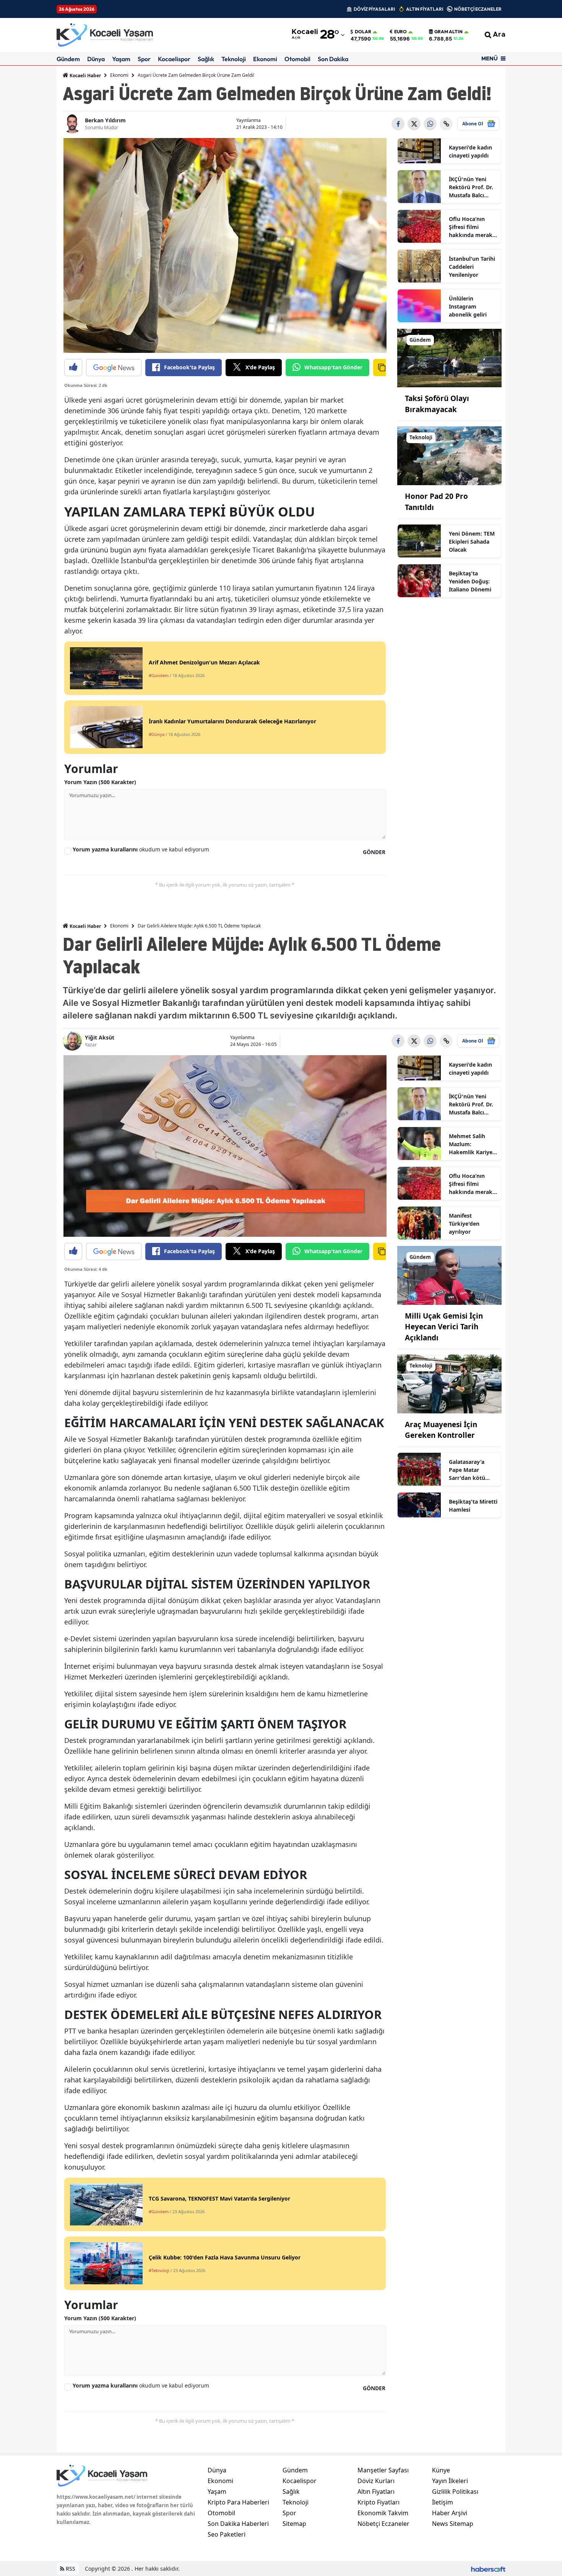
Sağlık (206, 59)
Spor (144, 59)
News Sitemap (453, 2524)
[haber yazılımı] (488, 2569)
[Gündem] (450, 357)
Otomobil (297, 59)
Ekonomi (265, 59)
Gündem (68, 59)
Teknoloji (234, 59)
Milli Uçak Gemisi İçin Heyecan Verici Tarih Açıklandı (444, 1327)
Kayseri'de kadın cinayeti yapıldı (470, 151)
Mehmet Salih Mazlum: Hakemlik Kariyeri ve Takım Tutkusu (473, 1144)
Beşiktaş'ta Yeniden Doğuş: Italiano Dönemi (470, 581)
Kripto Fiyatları (378, 2502)
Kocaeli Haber (85, 76)
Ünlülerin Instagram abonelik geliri (468, 306)
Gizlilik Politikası (455, 2492)
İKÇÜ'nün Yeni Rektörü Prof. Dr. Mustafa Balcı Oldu (471, 187)
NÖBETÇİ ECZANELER (478, 9)
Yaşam (121, 59)
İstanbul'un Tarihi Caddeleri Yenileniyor (472, 267)
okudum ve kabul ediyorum (141, 849)
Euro (400, 32)
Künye (441, 2470)
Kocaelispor (174, 59)
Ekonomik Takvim (383, 2513)
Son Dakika (333, 59)
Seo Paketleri (227, 2534)
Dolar (363, 32)
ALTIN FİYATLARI (425, 9)
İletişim (443, 2502)
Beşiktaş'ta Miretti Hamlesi (473, 1506)
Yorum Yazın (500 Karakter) (100, 782)
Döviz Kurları (376, 2481)
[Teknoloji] (450, 455)
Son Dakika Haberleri (238, 2524)
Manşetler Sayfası (383, 2470)
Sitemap (294, 2524)
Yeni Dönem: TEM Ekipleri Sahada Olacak (472, 542)
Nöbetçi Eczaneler (383, 2524)
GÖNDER (374, 852)
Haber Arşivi (450, 2513)
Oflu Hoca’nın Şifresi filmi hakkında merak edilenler (471, 227)
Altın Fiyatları (376, 2492)
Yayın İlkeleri (450, 2481)
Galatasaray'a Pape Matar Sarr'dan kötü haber (467, 1470)
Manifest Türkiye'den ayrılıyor (464, 1224)
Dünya (96, 59)
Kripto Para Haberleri (238, 2502)
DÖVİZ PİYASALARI (374, 9)
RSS (70, 2569)
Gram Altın (448, 32)
